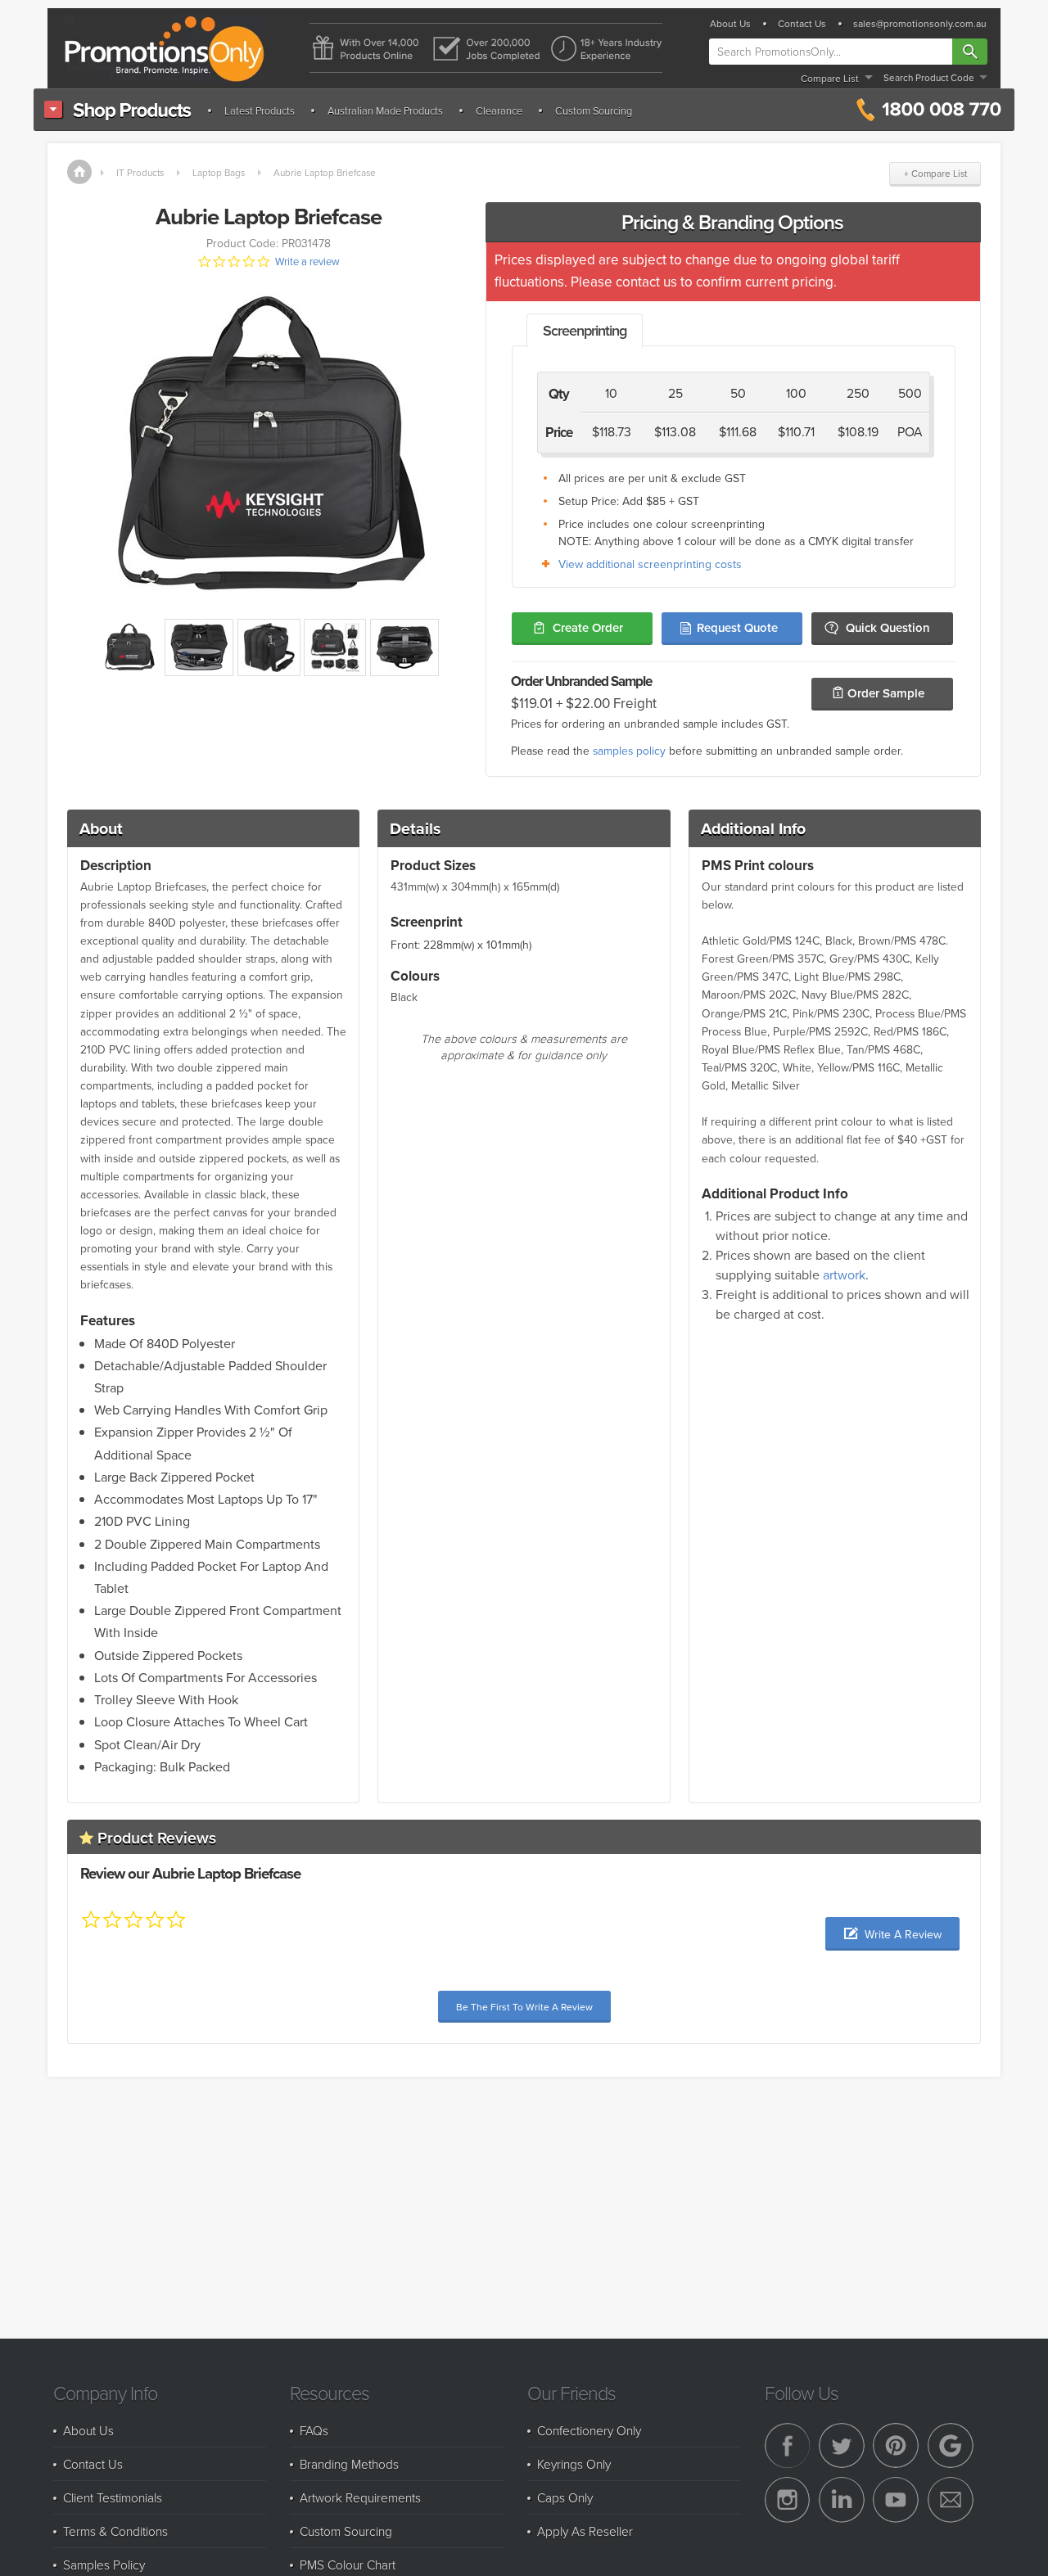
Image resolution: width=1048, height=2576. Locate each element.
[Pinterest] (896, 2446)
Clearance (499, 111)
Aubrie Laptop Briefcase (325, 172)
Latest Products (260, 111)
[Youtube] (896, 2500)
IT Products (140, 172)
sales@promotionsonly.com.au (920, 24)
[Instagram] (788, 2500)
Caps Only (565, 2497)
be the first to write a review (524, 2007)
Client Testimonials (113, 2497)
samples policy (629, 750)
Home (79, 172)
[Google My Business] (951, 2446)
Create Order (588, 627)
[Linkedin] (842, 2500)
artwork (844, 1274)
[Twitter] (842, 2446)
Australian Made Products (385, 111)
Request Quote (737, 627)
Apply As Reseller (585, 2531)
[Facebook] (788, 2446)
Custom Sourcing (594, 111)
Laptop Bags (219, 172)
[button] (892, 1934)
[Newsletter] (951, 2500)
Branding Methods (349, 2464)
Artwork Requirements (360, 2497)
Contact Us (802, 24)
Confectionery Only (589, 2430)
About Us (730, 24)
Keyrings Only (574, 2464)
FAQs (314, 2430)
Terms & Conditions (115, 2531)
